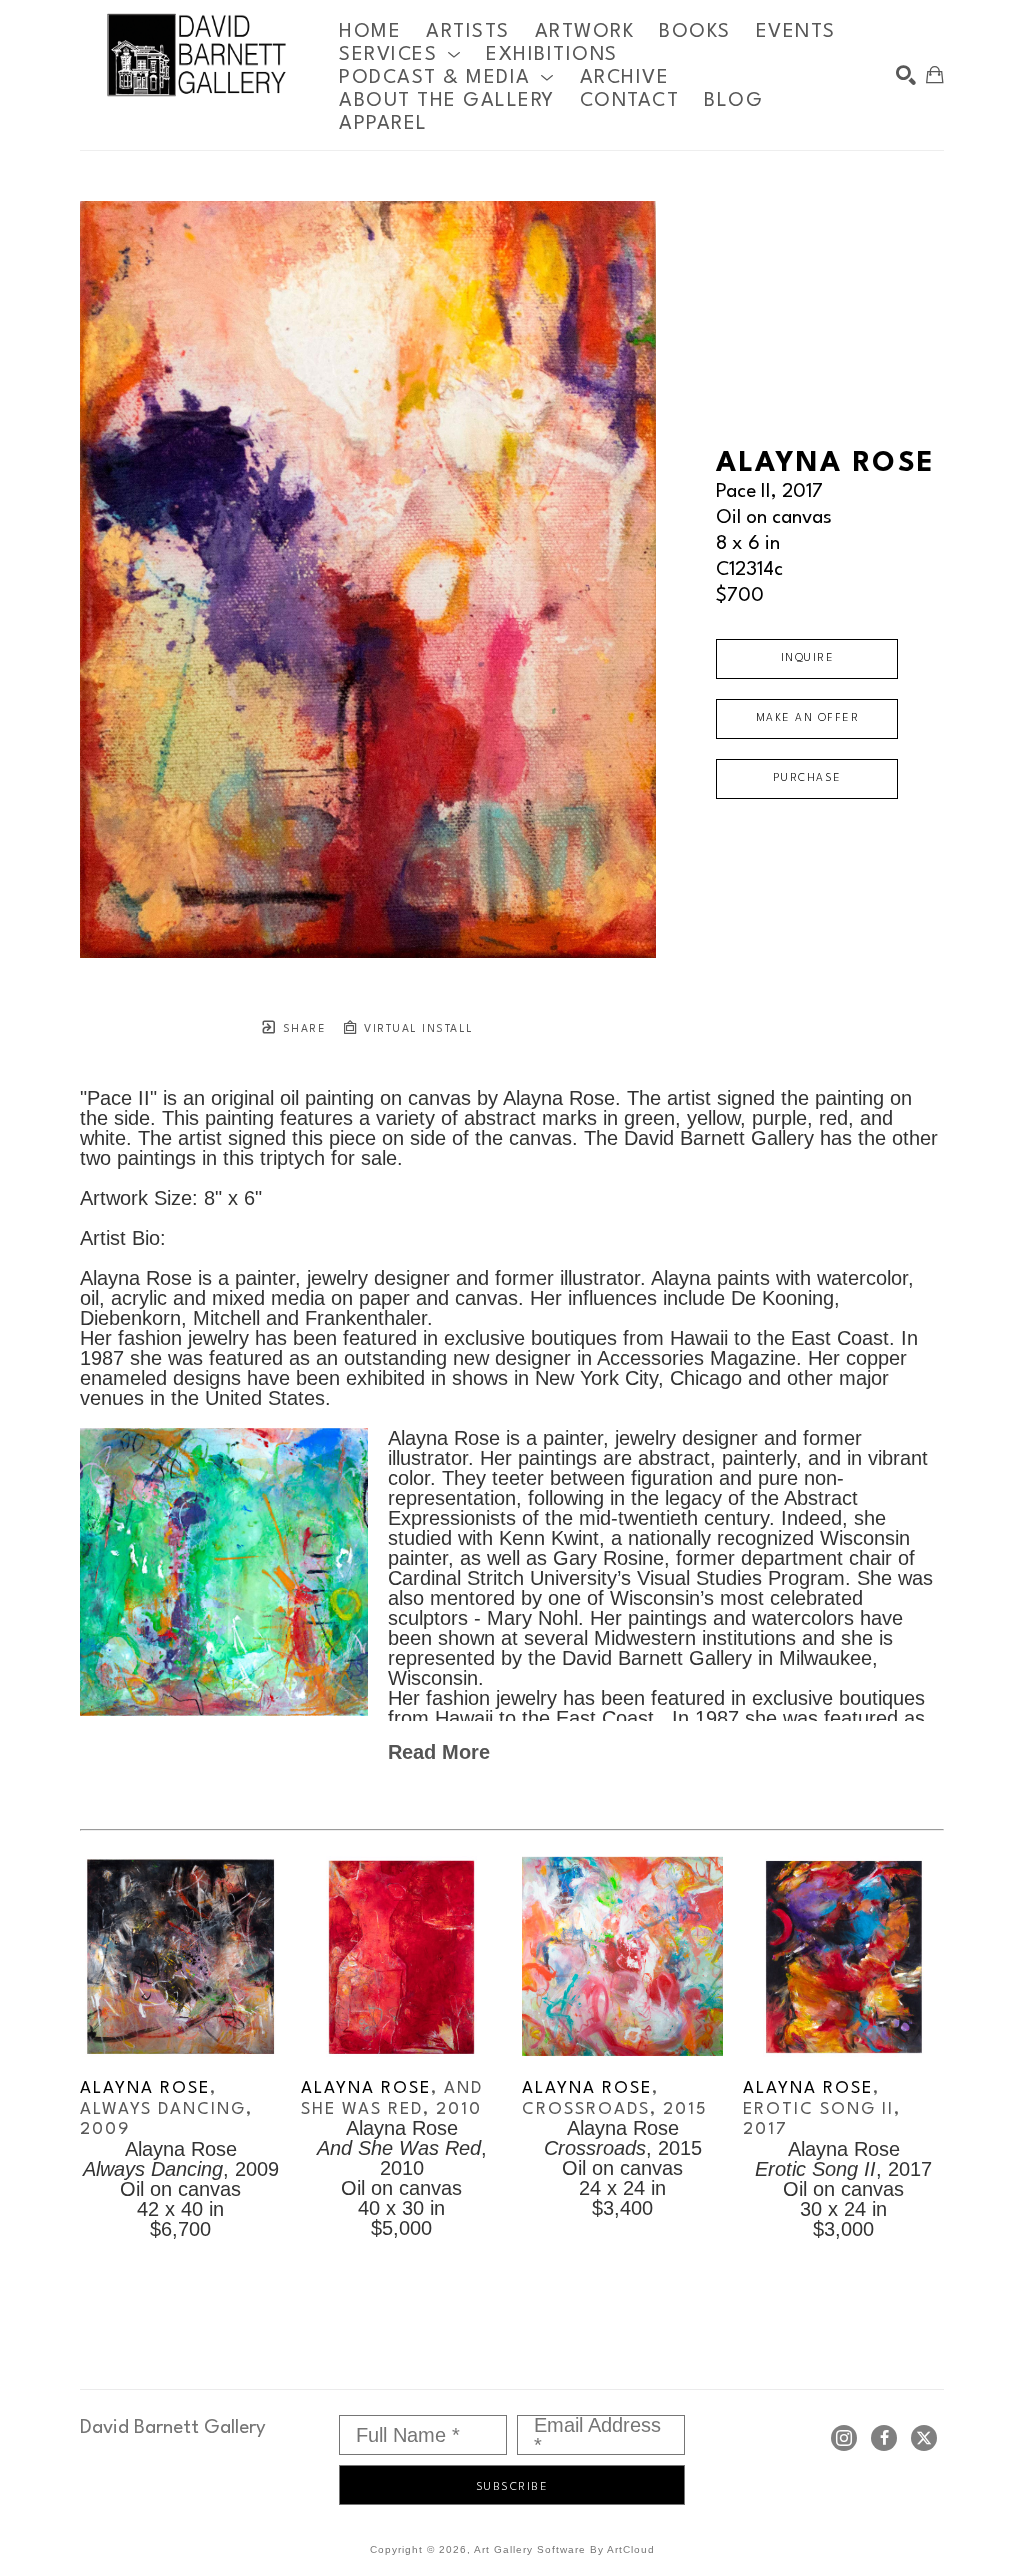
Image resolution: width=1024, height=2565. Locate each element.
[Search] (906, 75)
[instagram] (844, 2438)
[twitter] (924, 2438)
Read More (439, 1752)
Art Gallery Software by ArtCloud (564, 2549)
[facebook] (884, 2438)
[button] (400, 54)
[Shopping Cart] (935, 75)
